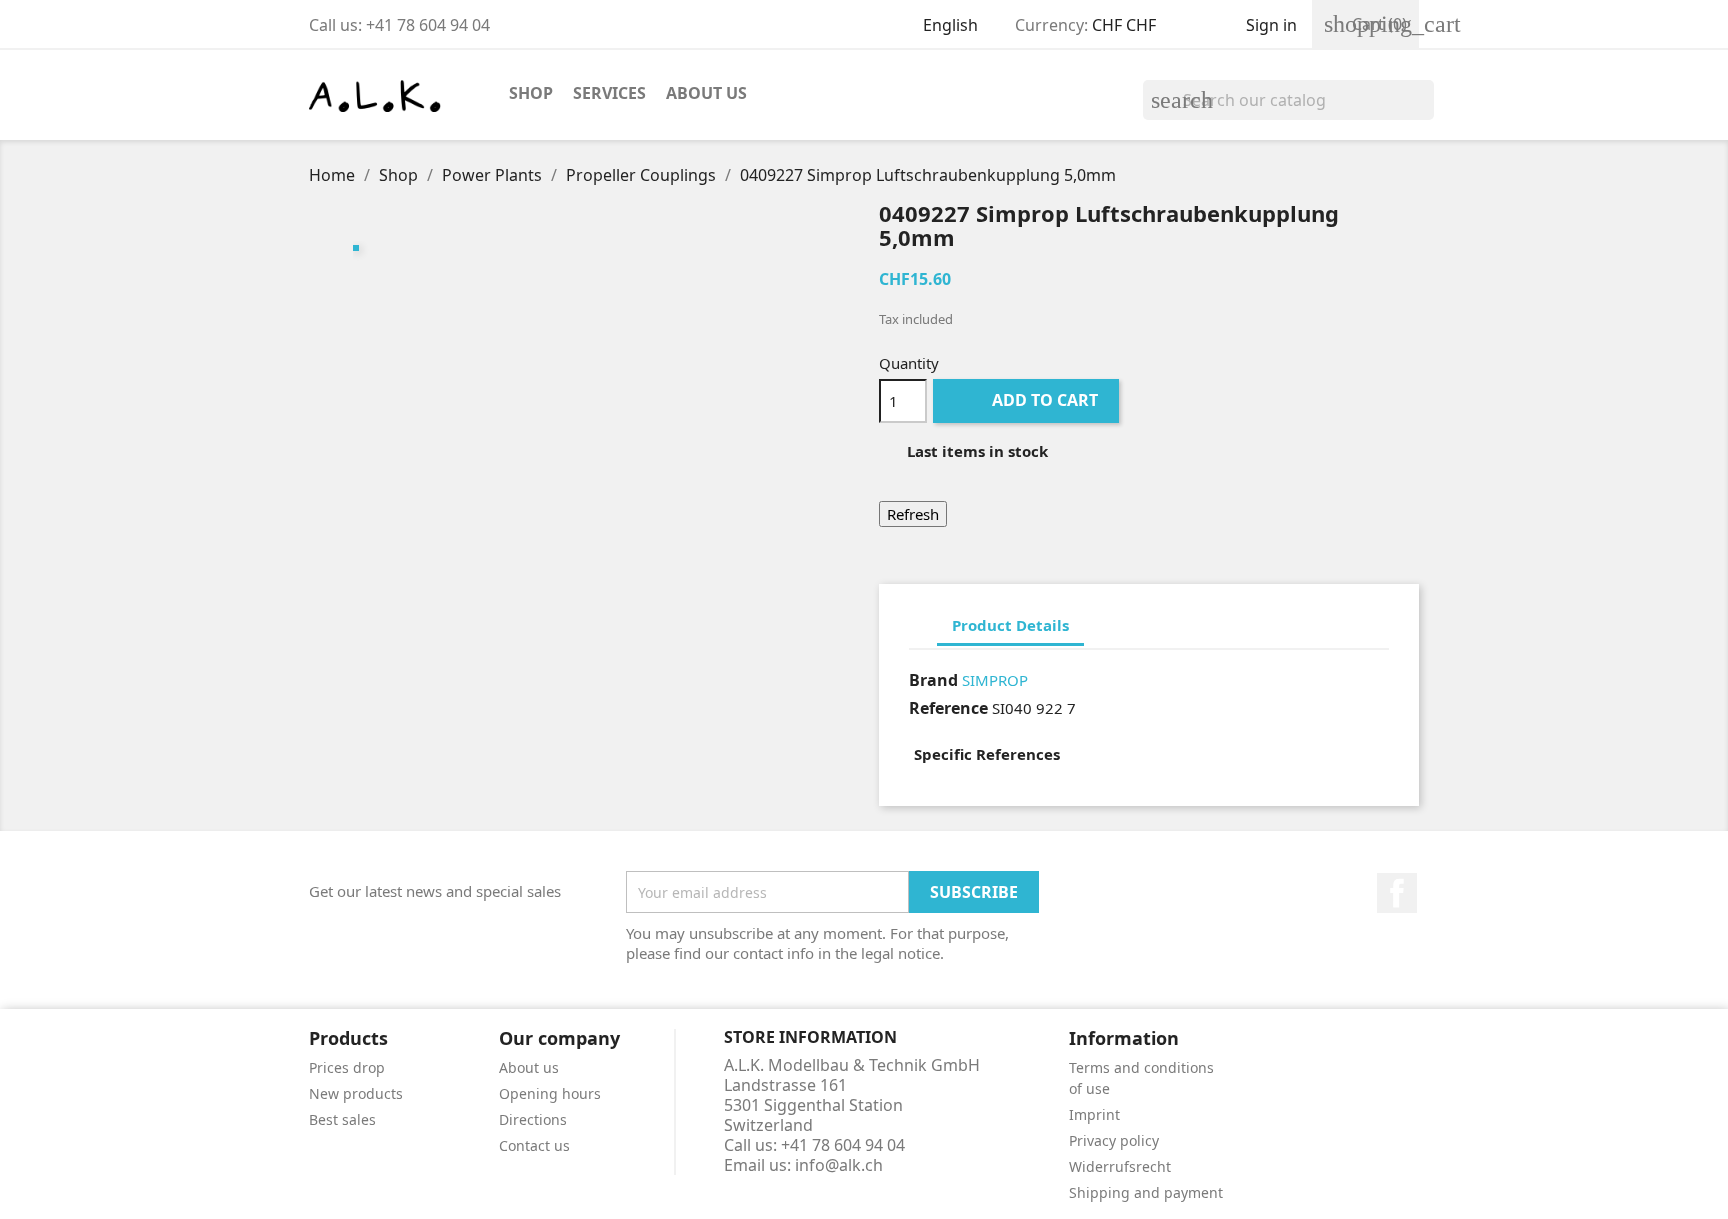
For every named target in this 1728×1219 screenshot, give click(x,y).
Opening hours (550, 1093)
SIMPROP (995, 680)
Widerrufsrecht (1120, 1166)
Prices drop (347, 1067)
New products (356, 1093)
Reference (948, 708)
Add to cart (1028, 400)
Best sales (342, 1119)
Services (609, 93)
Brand (933, 680)
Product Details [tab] (1010, 625)
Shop (531, 93)
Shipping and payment (1146, 1192)
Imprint (1094, 1114)
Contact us (534, 1145)
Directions (533, 1119)
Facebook (1397, 893)
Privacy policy (1114, 1140)
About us (706, 93)
